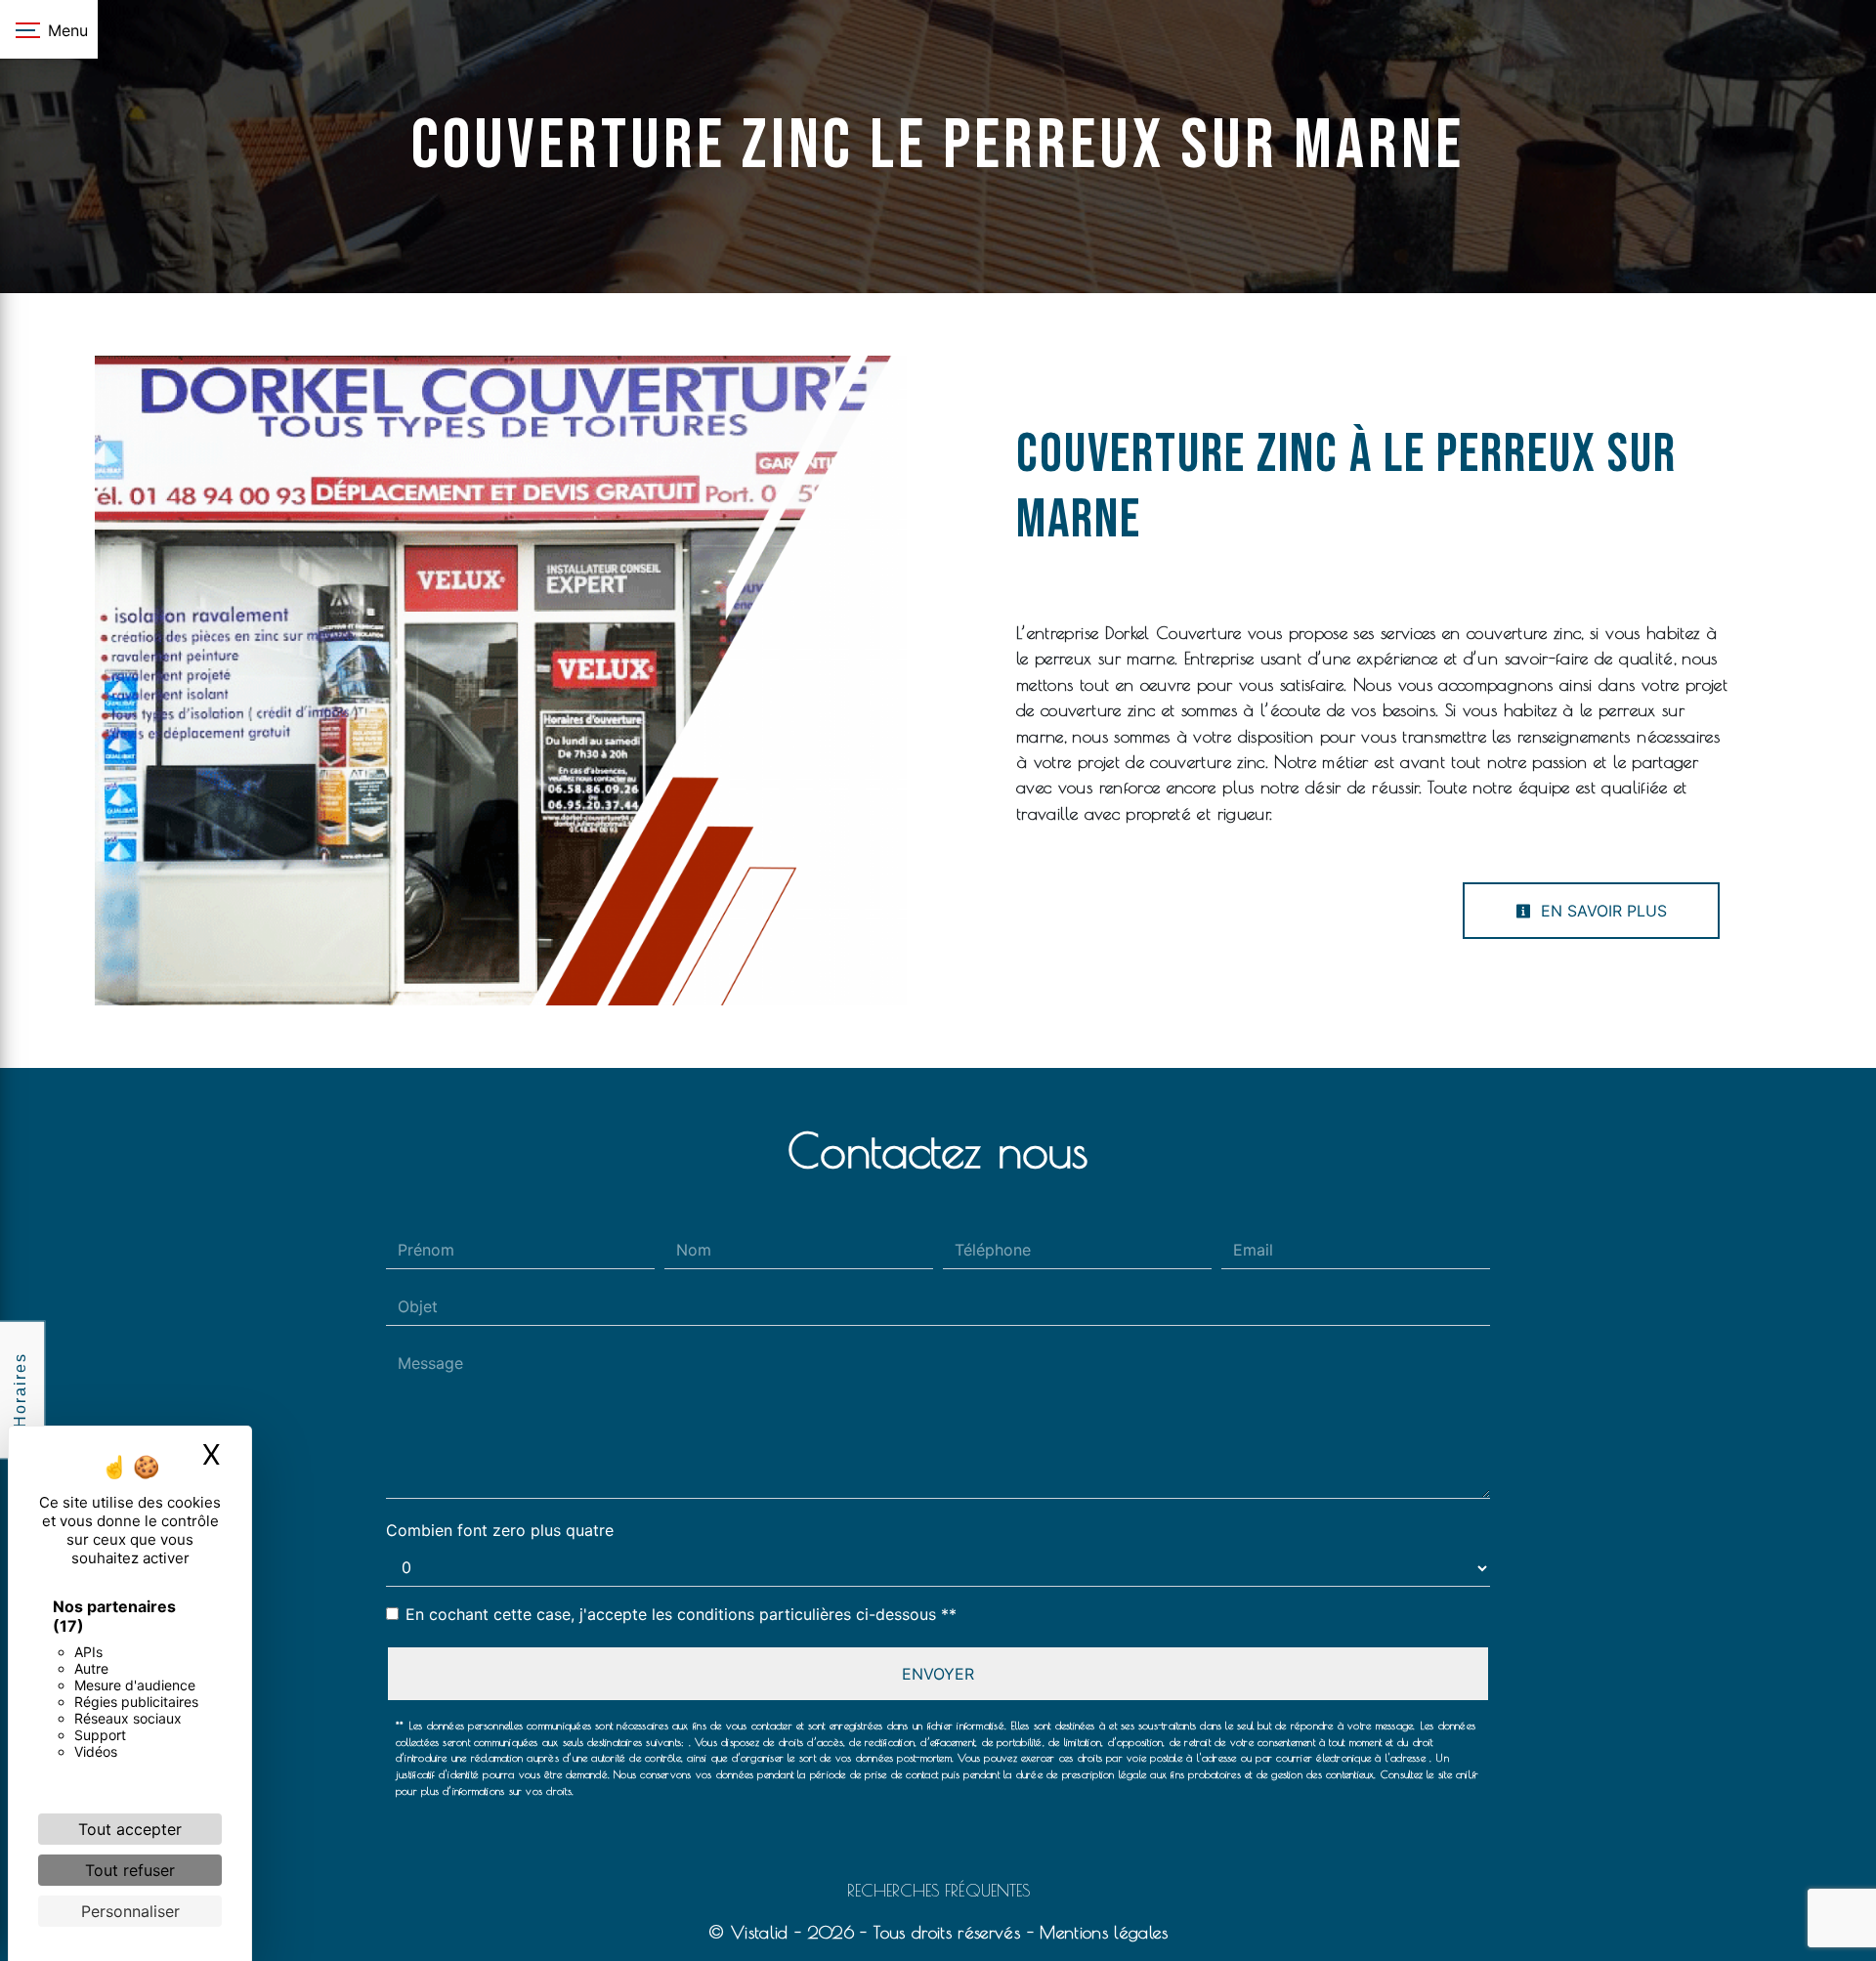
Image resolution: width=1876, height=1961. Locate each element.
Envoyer (938, 1674)
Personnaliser (130, 1911)
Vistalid (760, 1932)
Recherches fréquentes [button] (938, 1890)
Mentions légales (1101, 1932)
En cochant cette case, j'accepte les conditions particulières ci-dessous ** (681, 1614)
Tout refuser (130, 1870)
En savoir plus (1601, 911)
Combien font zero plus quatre (500, 1530)
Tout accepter (130, 1829)
